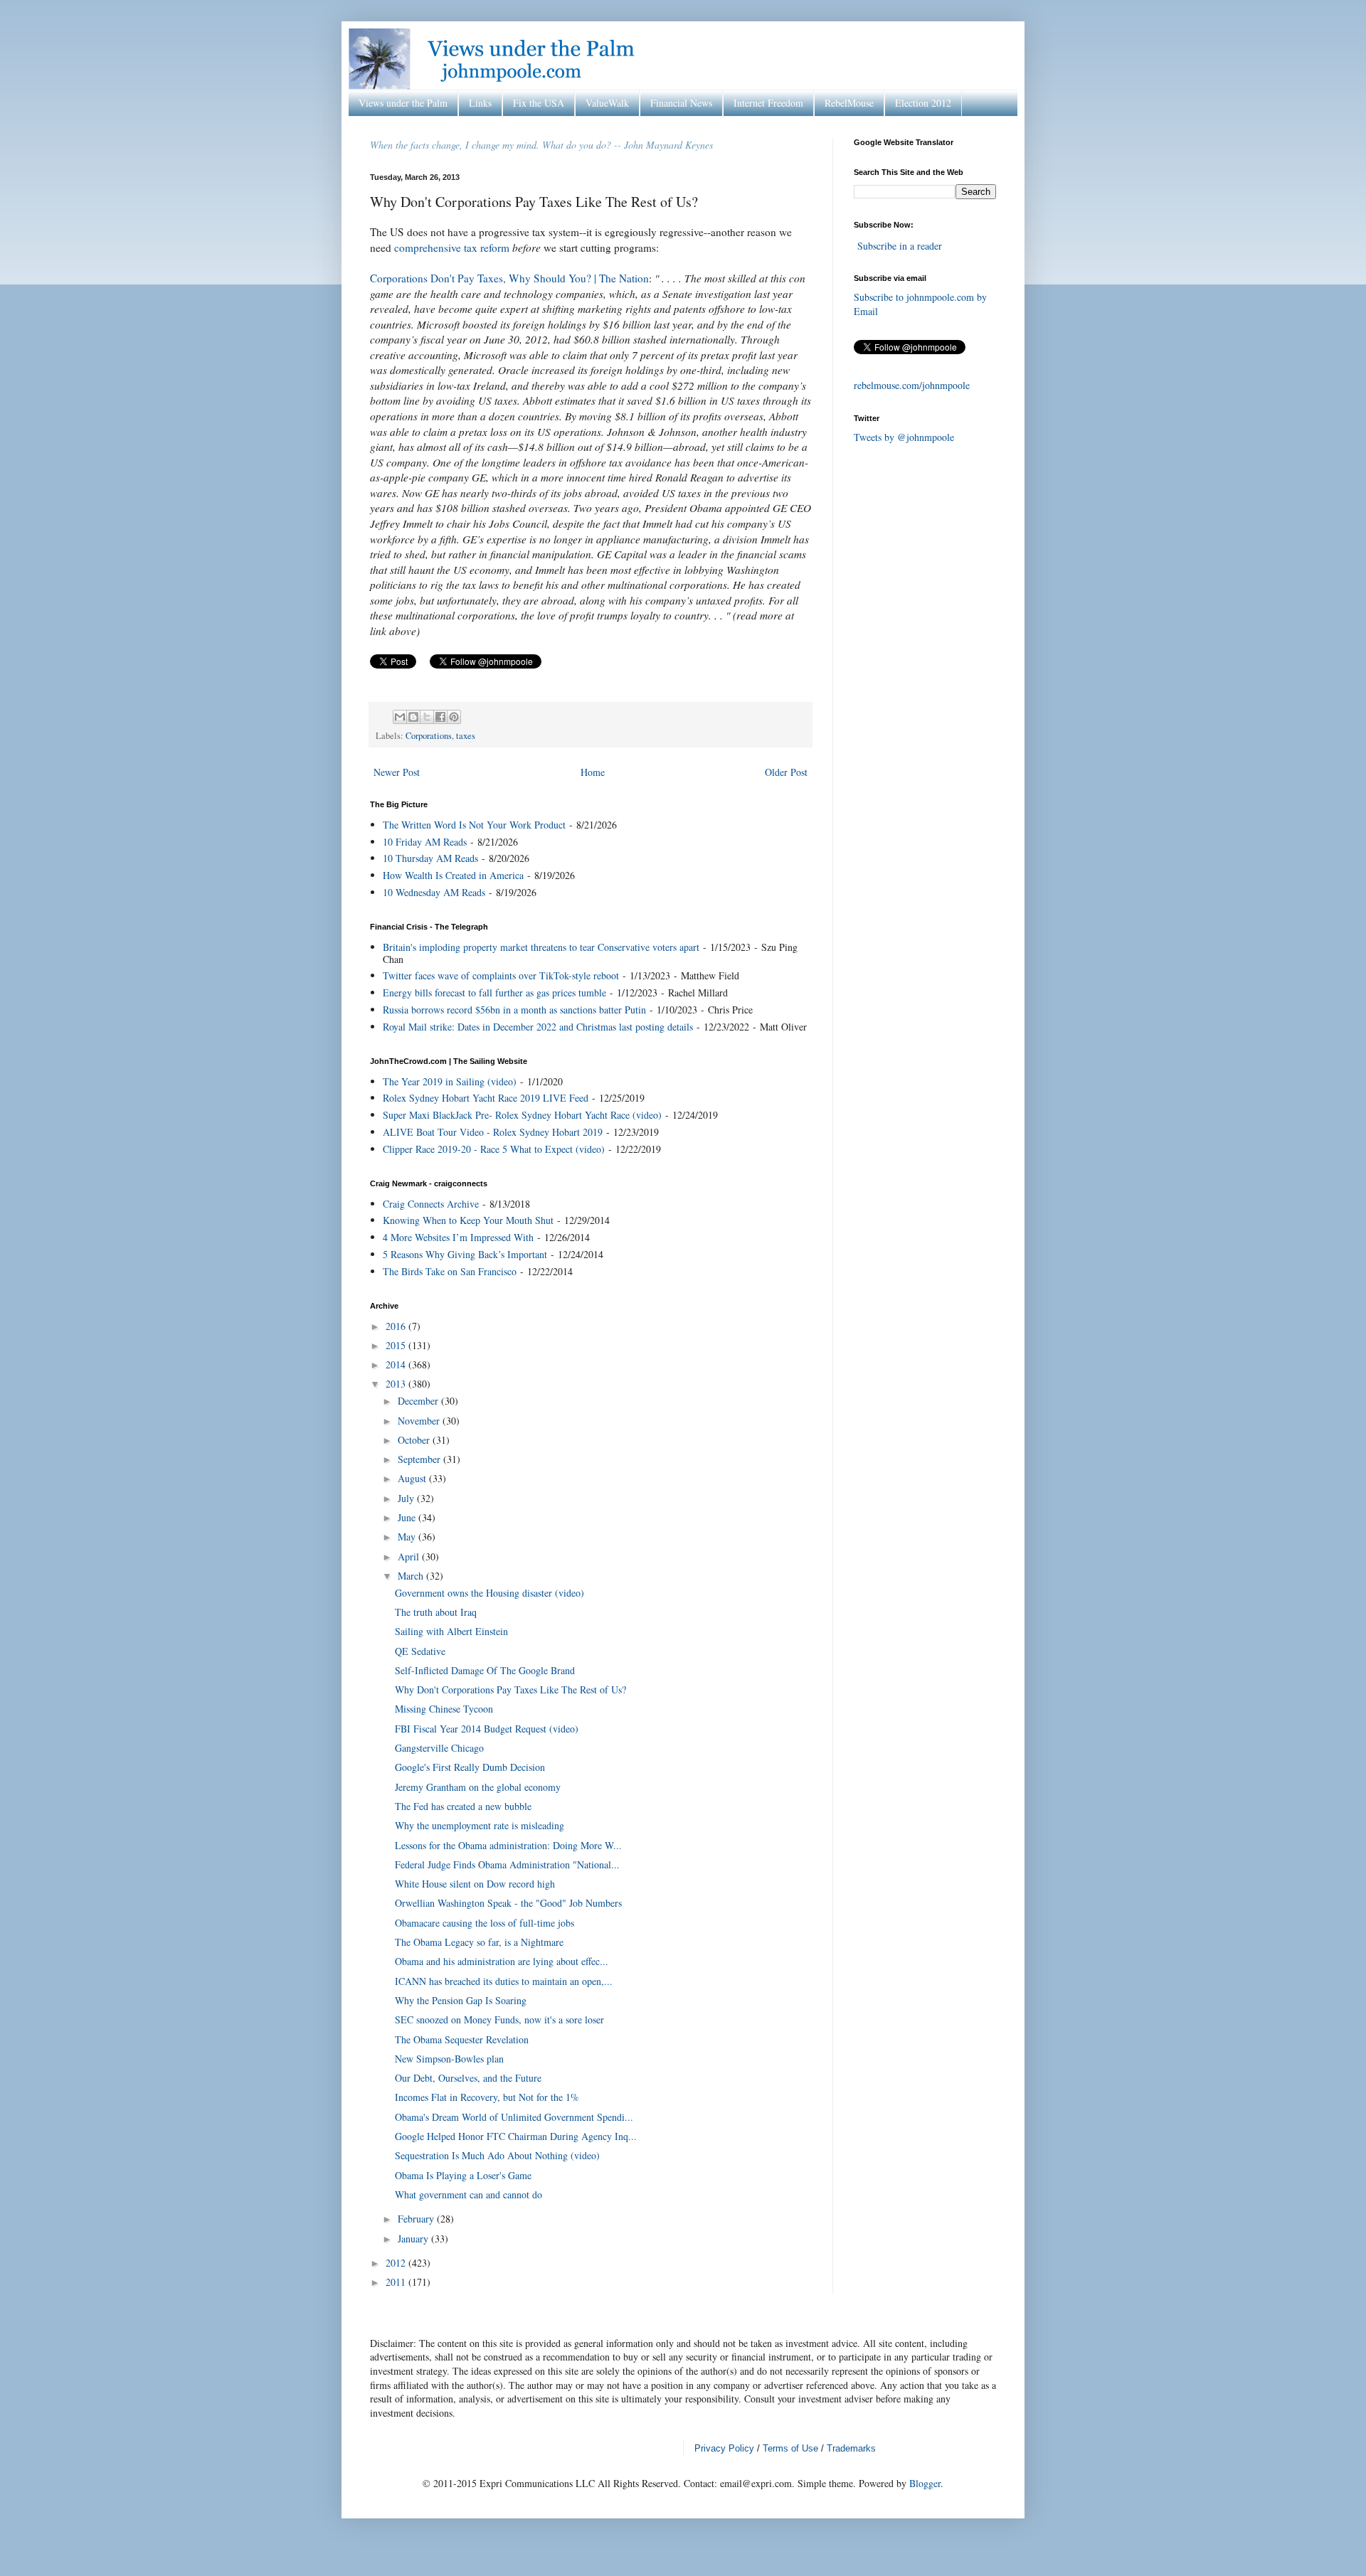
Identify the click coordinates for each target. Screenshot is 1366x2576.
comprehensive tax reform (452, 248)
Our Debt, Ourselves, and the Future (468, 2078)
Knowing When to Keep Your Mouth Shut (468, 1220)
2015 (397, 1345)
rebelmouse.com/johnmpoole (912, 385)
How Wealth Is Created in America (453, 875)
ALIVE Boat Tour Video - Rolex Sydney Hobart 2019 (493, 1132)
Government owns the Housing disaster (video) (489, 1593)
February (417, 2219)
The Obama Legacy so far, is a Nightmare (479, 1942)
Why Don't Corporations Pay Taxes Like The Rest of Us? (510, 1689)
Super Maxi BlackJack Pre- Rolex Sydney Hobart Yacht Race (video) (522, 1115)
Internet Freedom (768, 103)
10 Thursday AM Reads (430, 858)
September (420, 1459)
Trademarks (851, 2448)
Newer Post (397, 772)
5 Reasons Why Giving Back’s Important (465, 1254)
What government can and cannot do (468, 2194)
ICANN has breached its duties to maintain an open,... (504, 1981)
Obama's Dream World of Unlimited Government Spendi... (514, 2117)
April (410, 1556)
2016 (397, 1326)
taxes (466, 736)
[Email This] (400, 717)
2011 (397, 2282)
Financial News (681, 103)
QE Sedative (420, 1651)
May (408, 1537)
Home (593, 772)
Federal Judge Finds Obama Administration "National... (507, 1864)
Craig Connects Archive (431, 1204)
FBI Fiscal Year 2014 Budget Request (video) (487, 1729)
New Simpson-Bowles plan (449, 2059)
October (415, 1440)
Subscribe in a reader (900, 246)
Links (480, 103)
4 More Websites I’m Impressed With (458, 1237)
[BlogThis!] (413, 717)
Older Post (786, 772)
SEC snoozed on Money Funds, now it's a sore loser (499, 2019)
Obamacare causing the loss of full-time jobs (485, 1923)
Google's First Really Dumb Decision (470, 1767)
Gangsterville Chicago (439, 1748)
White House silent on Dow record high (475, 1884)
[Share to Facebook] (440, 717)
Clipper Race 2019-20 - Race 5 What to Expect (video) (494, 1149)
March (412, 1576)
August (413, 1478)
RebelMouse (849, 103)
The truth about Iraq (436, 1612)
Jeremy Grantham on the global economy (478, 1787)
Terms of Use (790, 2448)
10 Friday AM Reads (425, 842)
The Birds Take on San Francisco (450, 1271)
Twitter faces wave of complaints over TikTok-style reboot (501, 975)
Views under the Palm (403, 103)
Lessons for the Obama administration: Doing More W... (508, 1845)
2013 (397, 1384)
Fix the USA (539, 103)
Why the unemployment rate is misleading (480, 1825)
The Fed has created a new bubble (463, 1806)
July (407, 1498)
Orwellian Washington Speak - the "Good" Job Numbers (508, 1903)
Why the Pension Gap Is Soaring (461, 2000)
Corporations (429, 736)
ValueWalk (607, 103)
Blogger (925, 2483)
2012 (397, 2263)
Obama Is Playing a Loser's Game (463, 2175)
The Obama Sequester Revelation (462, 2039)
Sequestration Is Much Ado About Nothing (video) (497, 2155)
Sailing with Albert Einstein (451, 1631)
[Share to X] (427, 717)
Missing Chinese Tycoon (444, 1709)
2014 (397, 1364)
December (419, 1401)
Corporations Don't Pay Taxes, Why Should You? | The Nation (509, 278)
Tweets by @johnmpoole (904, 437)
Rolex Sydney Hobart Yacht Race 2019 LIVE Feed (486, 1098)
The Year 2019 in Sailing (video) (450, 1081)
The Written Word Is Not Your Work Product (474, 825)
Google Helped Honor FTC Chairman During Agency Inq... (516, 2136)
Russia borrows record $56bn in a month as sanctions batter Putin (514, 1010)
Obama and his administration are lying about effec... (502, 1961)
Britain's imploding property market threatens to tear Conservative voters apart (541, 947)
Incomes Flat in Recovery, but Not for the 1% (487, 2097)
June (408, 1517)
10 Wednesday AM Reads (434, 892)
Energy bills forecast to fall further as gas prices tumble (494, 992)
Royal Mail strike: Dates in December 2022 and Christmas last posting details (538, 1027)
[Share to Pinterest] (454, 717)
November (420, 1421)
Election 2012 (923, 103)
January (414, 2239)
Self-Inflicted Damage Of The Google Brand (485, 1670)
